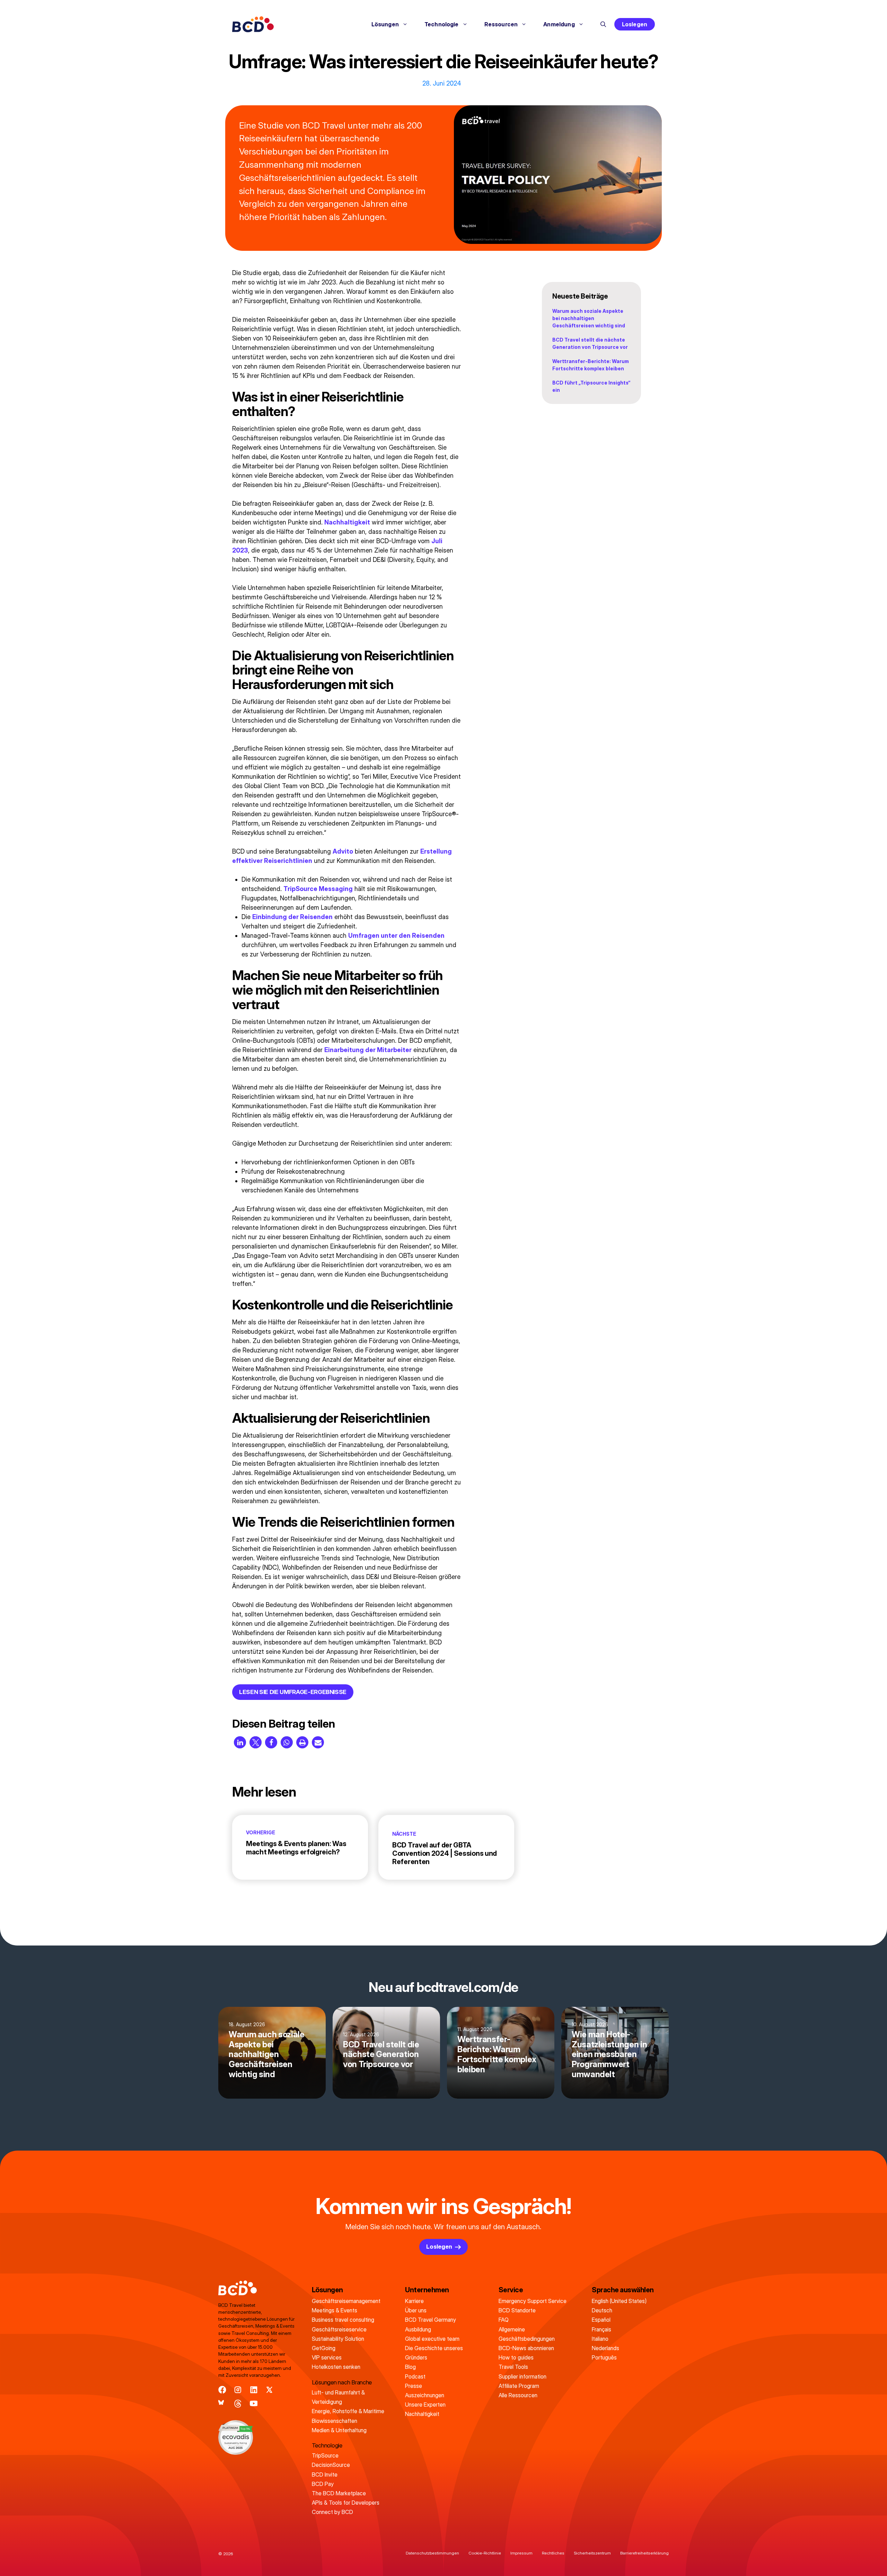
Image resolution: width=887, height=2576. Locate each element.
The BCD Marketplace (339, 2493)
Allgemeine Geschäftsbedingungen (527, 2334)
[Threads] (238, 2404)
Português (604, 2357)
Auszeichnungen (425, 2395)
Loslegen (635, 24)
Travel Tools (513, 2367)
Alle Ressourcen (518, 2395)
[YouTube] (254, 2404)
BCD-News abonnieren (526, 2348)
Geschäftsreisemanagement (346, 2301)
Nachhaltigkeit (347, 522)
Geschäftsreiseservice (339, 2329)
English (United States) (619, 2301)
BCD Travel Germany (431, 2320)
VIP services (327, 2357)
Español (601, 2320)
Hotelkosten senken (336, 2367)
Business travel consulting (343, 2320)
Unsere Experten (425, 2405)
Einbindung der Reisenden (292, 917)
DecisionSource (331, 2465)
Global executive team (432, 2339)
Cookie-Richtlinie (485, 2553)
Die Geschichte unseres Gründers (434, 2353)
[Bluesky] (222, 2404)
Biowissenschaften (335, 2421)
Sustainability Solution (338, 2339)
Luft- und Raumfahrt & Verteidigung (338, 2397)
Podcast (415, 2376)
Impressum (521, 2553)
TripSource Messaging (318, 889)
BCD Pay (323, 2484)
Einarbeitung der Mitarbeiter (368, 1050)
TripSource (325, 2455)
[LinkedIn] (254, 2390)
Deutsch (602, 2310)
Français (601, 2329)
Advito (343, 851)
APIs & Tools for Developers (346, 2503)
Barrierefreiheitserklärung (644, 2553)
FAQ (504, 2320)
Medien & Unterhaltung (339, 2430)
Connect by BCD (332, 2512)
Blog (410, 2367)
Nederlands (605, 2348)
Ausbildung (418, 2329)
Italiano (600, 2339)
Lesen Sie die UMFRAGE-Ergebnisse (293, 1692)
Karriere (414, 2301)
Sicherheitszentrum (592, 2553)
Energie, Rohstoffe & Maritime (348, 2411)
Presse (414, 2386)
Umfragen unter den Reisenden (396, 936)
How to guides (516, 2357)
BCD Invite (325, 2474)
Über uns (416, 2310)
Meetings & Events (335, 2310)
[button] (603, 24)
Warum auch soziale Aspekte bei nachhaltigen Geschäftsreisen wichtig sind (589, 318)
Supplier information (522, 2376)
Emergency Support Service (533, 2301)
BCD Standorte (517, 2310)
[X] (269, 2390)
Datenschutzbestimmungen (432, 2553)
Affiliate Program (519, 2386)
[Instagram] (238, 2390)
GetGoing (324, 2348)
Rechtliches (553, 2553)
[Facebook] (222, 2390)
